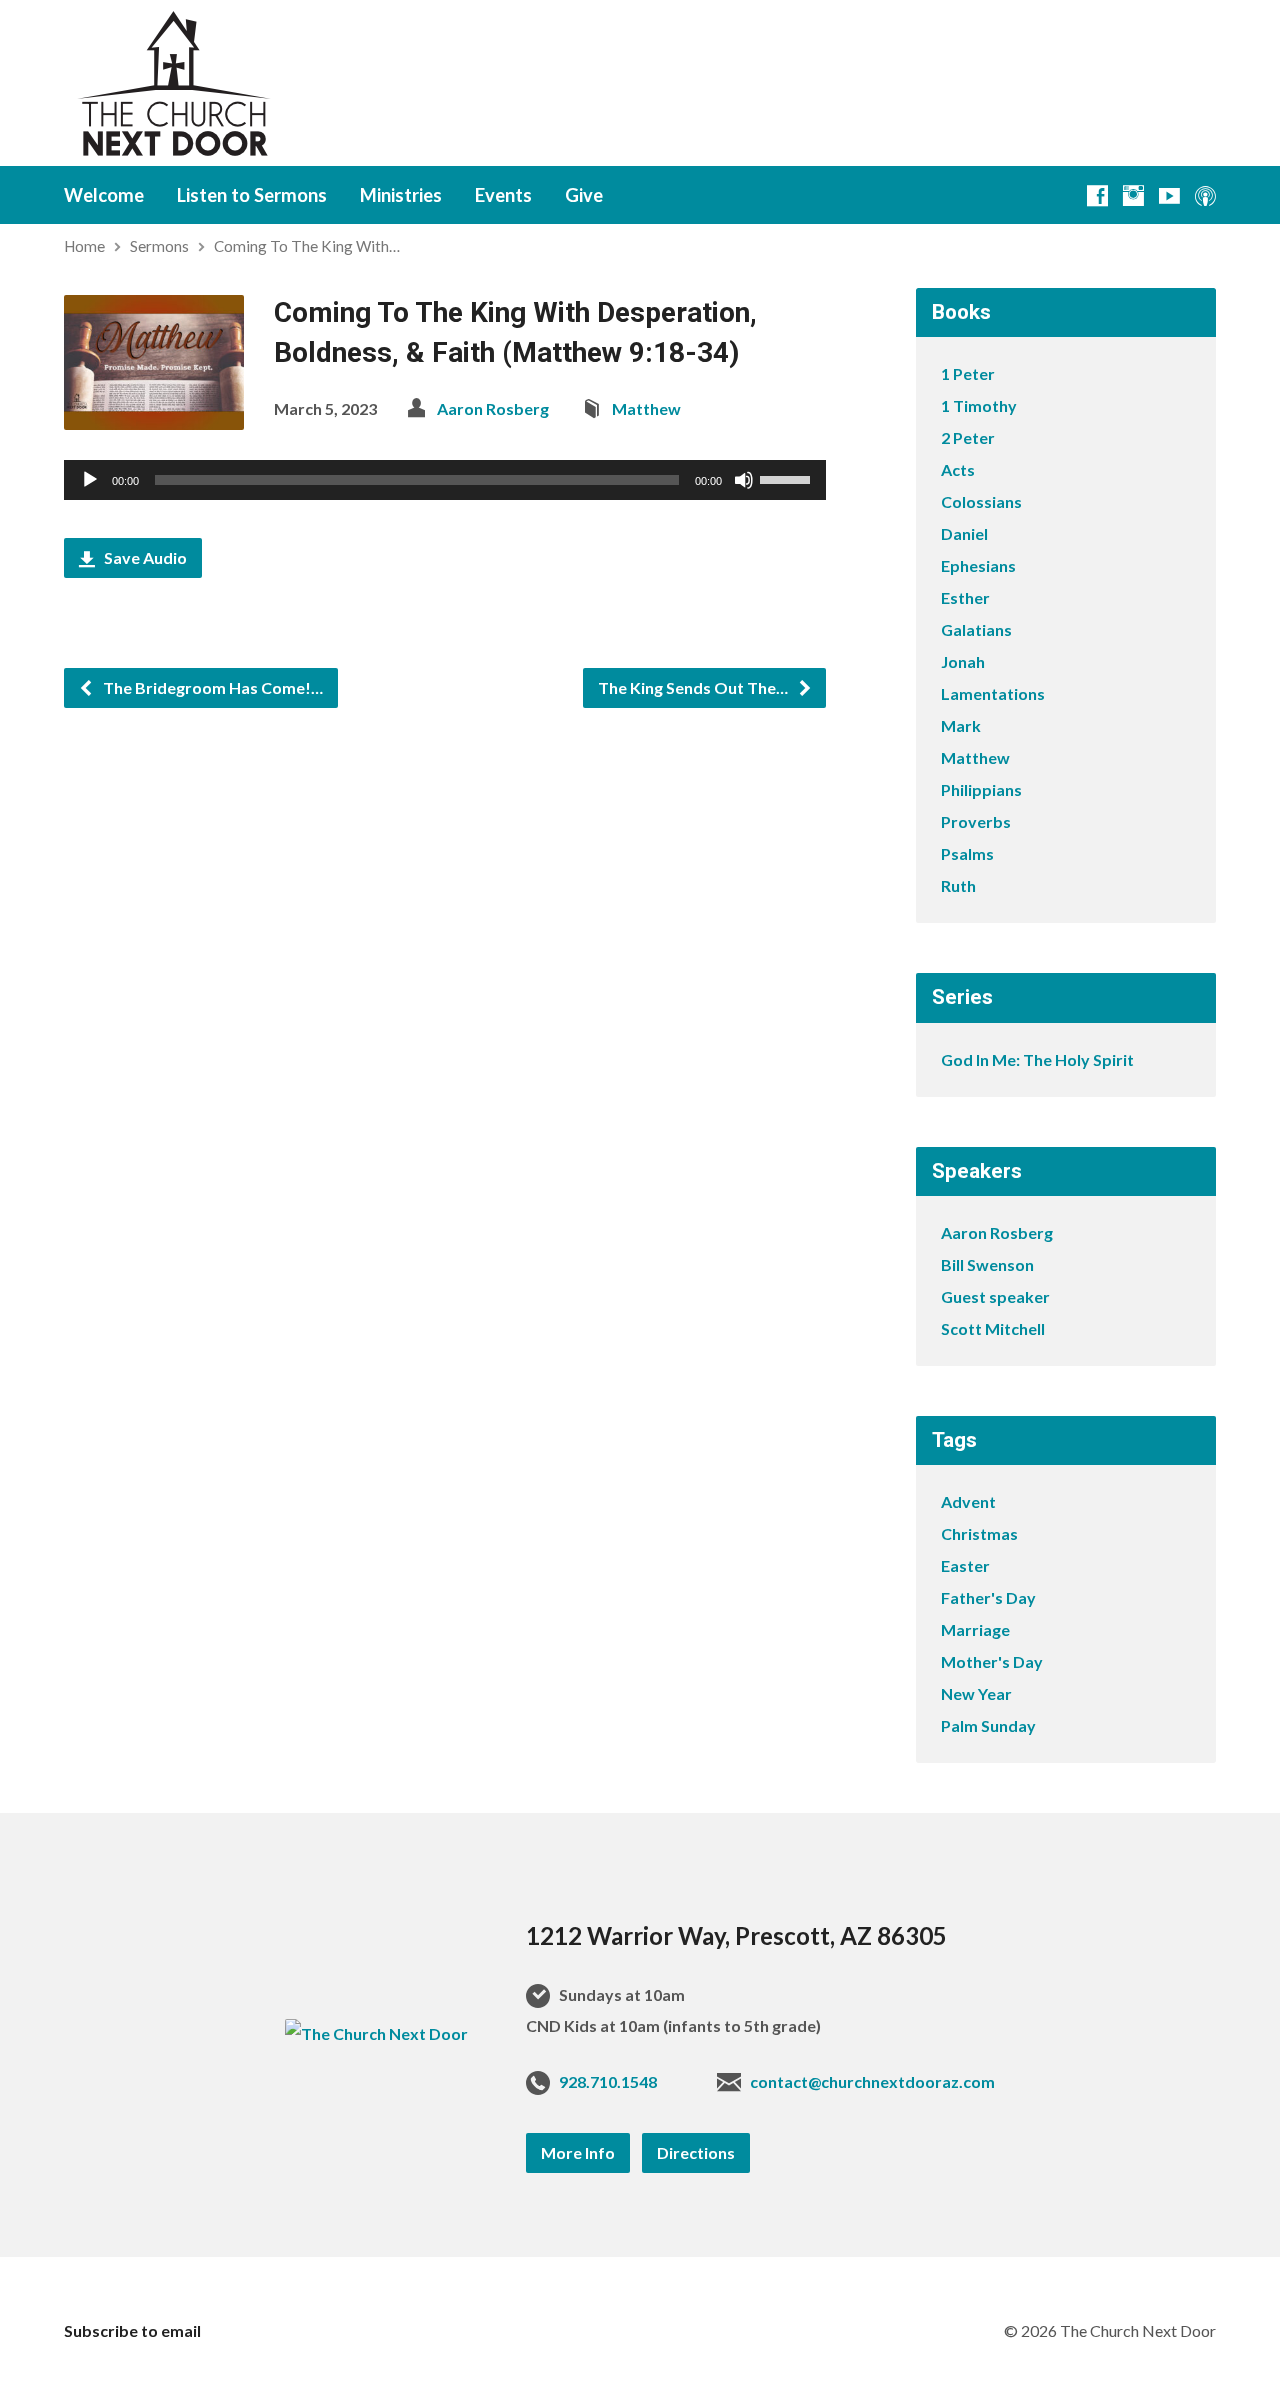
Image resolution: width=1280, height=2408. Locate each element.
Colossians (981, 501)
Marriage (975, 1629)
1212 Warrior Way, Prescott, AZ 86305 (736, 1935)
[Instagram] (1133, 195)
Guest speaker (995, 1296)
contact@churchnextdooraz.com (872, 2081)
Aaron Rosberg (493, 408)
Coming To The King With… (307, 246)
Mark (961, 725)
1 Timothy (979, 405)
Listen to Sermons (252, 195)
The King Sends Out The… (694, 687)
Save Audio (144, 557)
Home (84, 246)
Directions (696, 2152)
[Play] (90, 480)
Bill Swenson (987, 1264)
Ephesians (978, 565)
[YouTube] (1169, 195)
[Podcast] (1205, 195)
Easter (965, 1565)
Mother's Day (992, 1661)
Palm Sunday (988, 1725)
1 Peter (968, 373)
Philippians (981, 789)
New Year (976, 1693)
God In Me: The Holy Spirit (1037, 1059)
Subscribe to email (132, 2330)
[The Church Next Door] (376, 2033)
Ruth (958, 885)
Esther (965, 597)
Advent (968, 1501)
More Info (578, 2152)
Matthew (646, 408)
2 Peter (968, 437)
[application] (445, 480)
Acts (958, 469)
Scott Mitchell (993, 1328)
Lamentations (993, 693)
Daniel (964, 533)
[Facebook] (1097, 195)
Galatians (976, 629)
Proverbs (976, 821)
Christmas (979, 1533)
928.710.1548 (608, 2081)
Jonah (963, 661)
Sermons (159, 246)
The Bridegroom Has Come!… (211, 687)
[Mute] (744, 480)
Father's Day (988, 1597)
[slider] (788, 478)
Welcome (104, 195)
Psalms (967, 853)
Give (584, 195)
